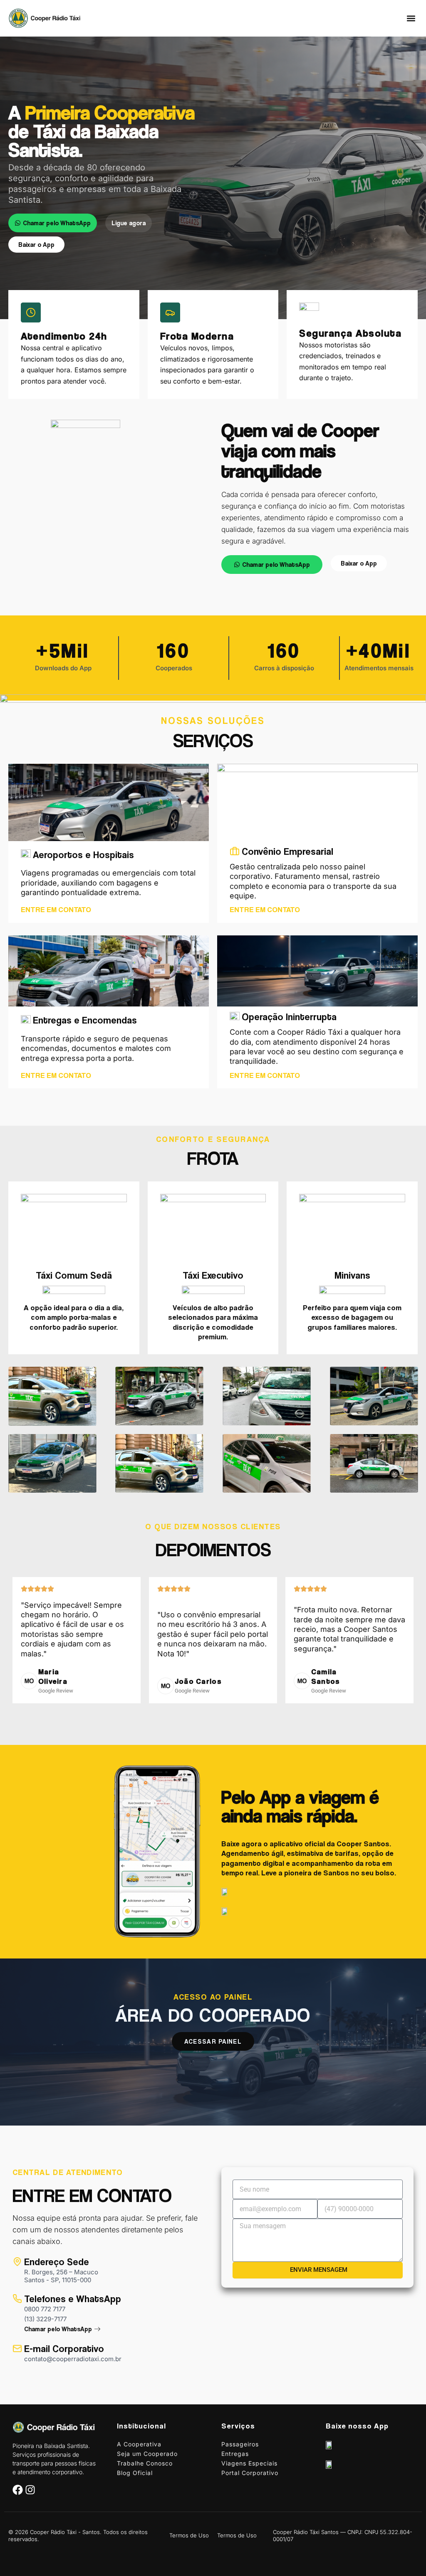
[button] (411, 18)
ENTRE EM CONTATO (56, 909)
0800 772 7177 (45, 2309)
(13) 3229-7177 (45, 2319)
